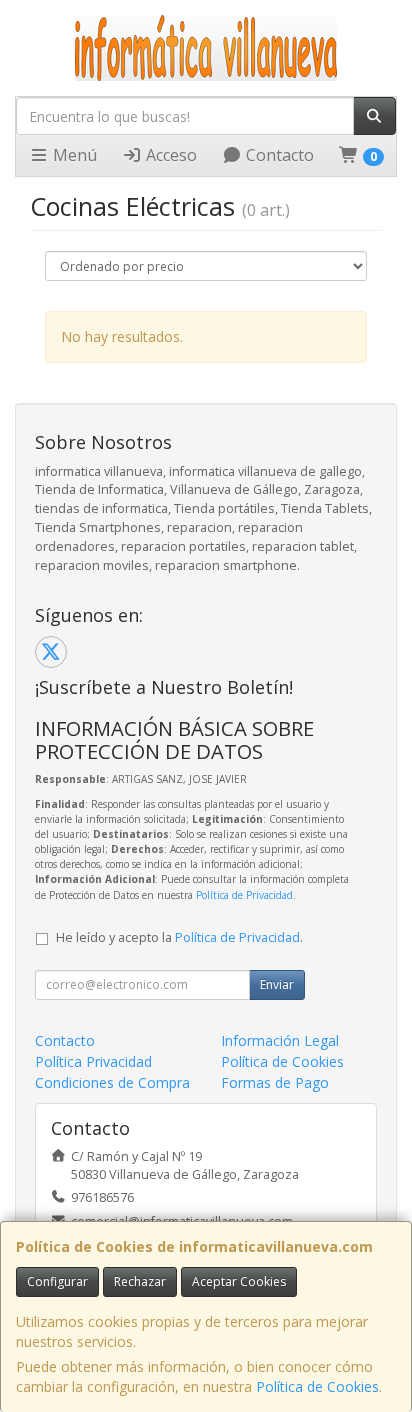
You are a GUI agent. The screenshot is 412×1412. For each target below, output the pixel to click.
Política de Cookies (317, 1386)
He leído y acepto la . (179, 937)
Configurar (57, 1281)
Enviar (277, 984)
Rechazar (140, 1281)
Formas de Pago (275, 1082)
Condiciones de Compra (112, 1082)
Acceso (169, 155)
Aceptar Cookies (239, 1281)
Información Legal (280, 1040)
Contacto (278, 155)
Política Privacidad (93, 1061)
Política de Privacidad (244, 895)
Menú (73, 155)
